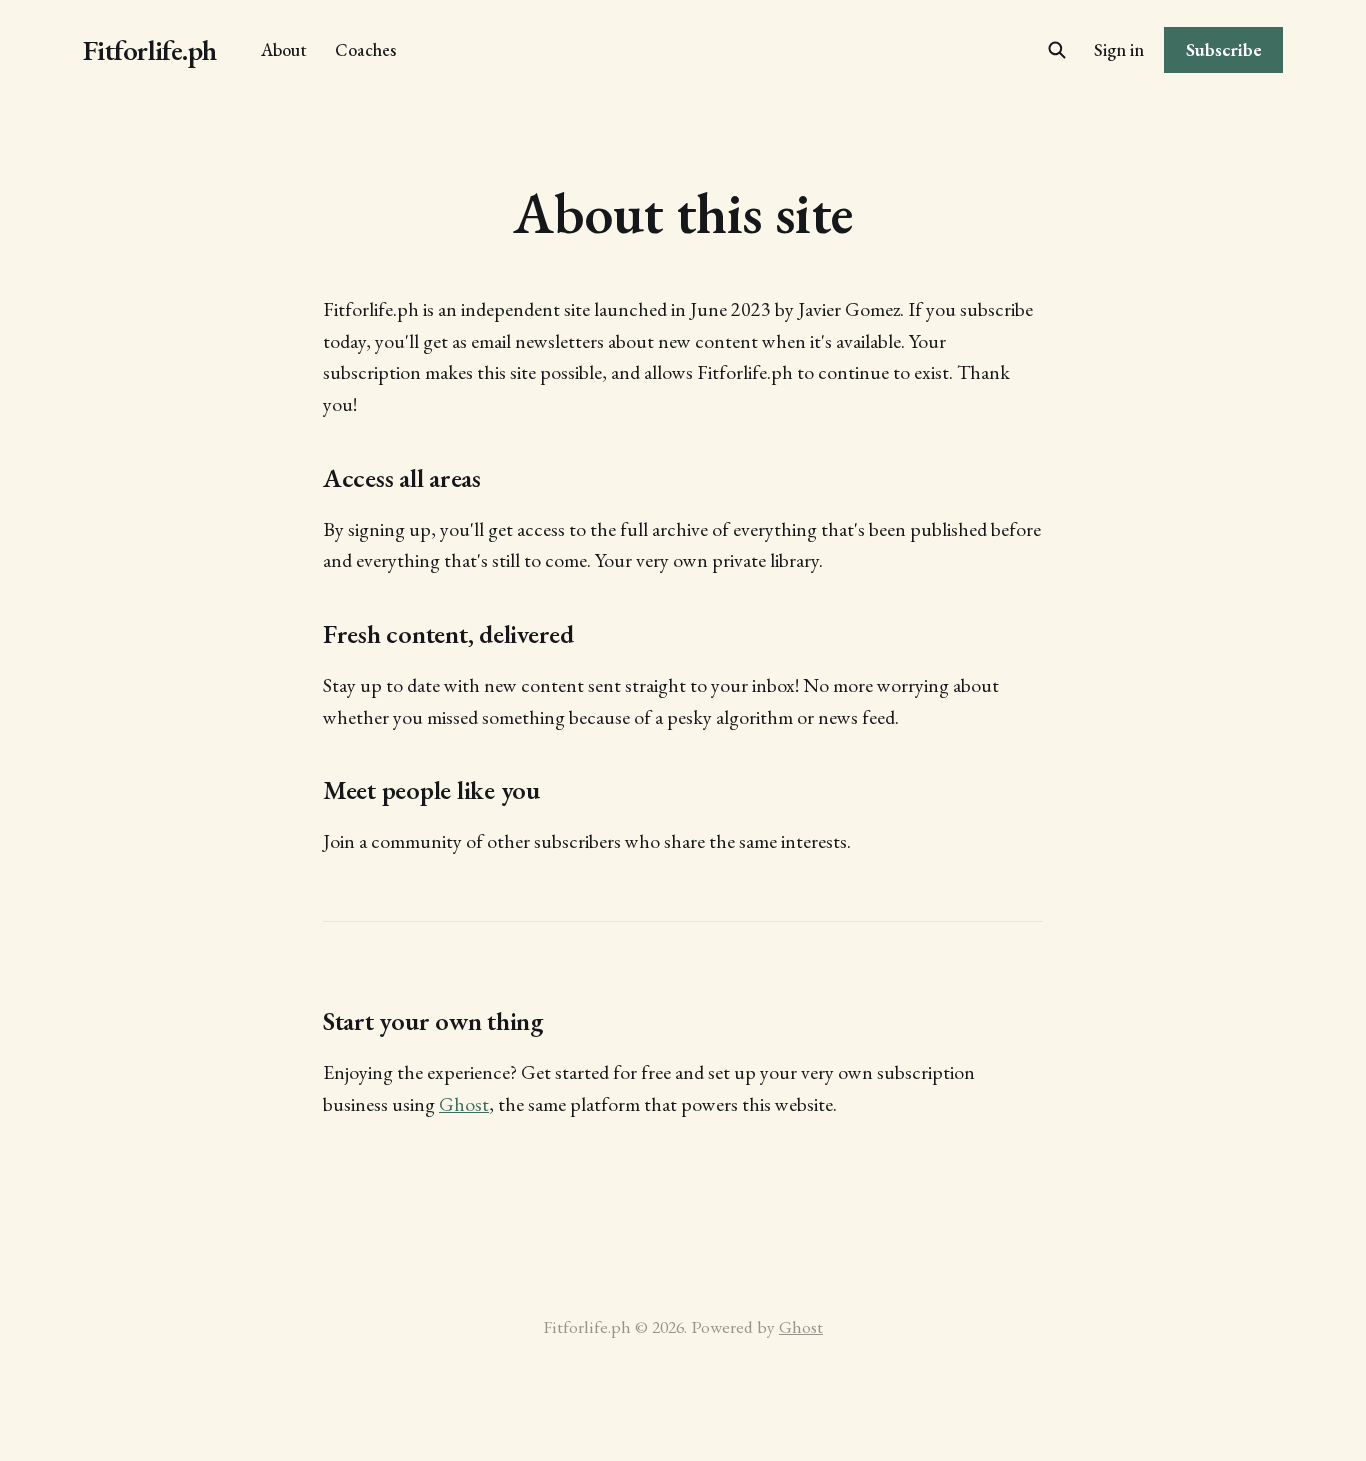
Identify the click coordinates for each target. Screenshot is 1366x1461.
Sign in (1119, 49)
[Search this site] (1057, 50)
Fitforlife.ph (150, 50)
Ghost (464, 1104)
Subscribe (1224, 49)
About (284, 49)
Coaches (365, 49)
